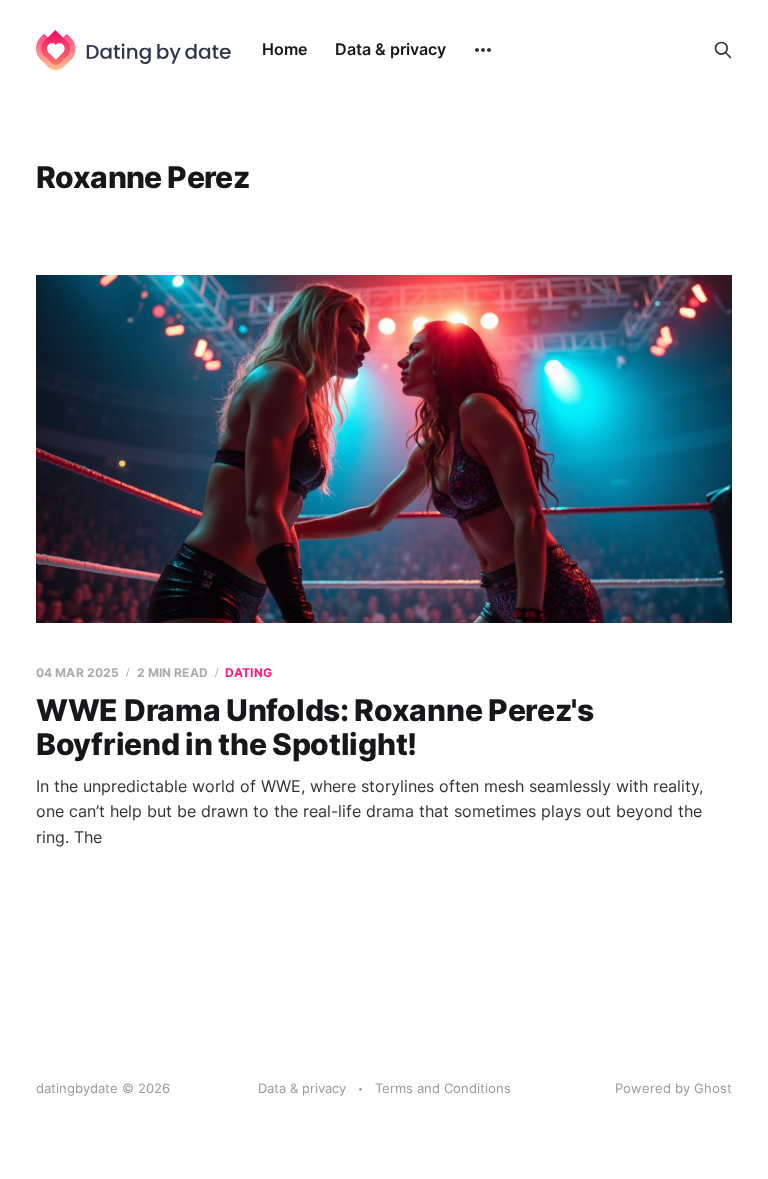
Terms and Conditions (443, 1088)
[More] (483, 50)
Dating (248, 672)
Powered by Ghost (673, 1088)
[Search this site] (723, 50)
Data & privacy (390, 49)
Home (284, 49)
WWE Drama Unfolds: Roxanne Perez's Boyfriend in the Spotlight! (315, 727)
